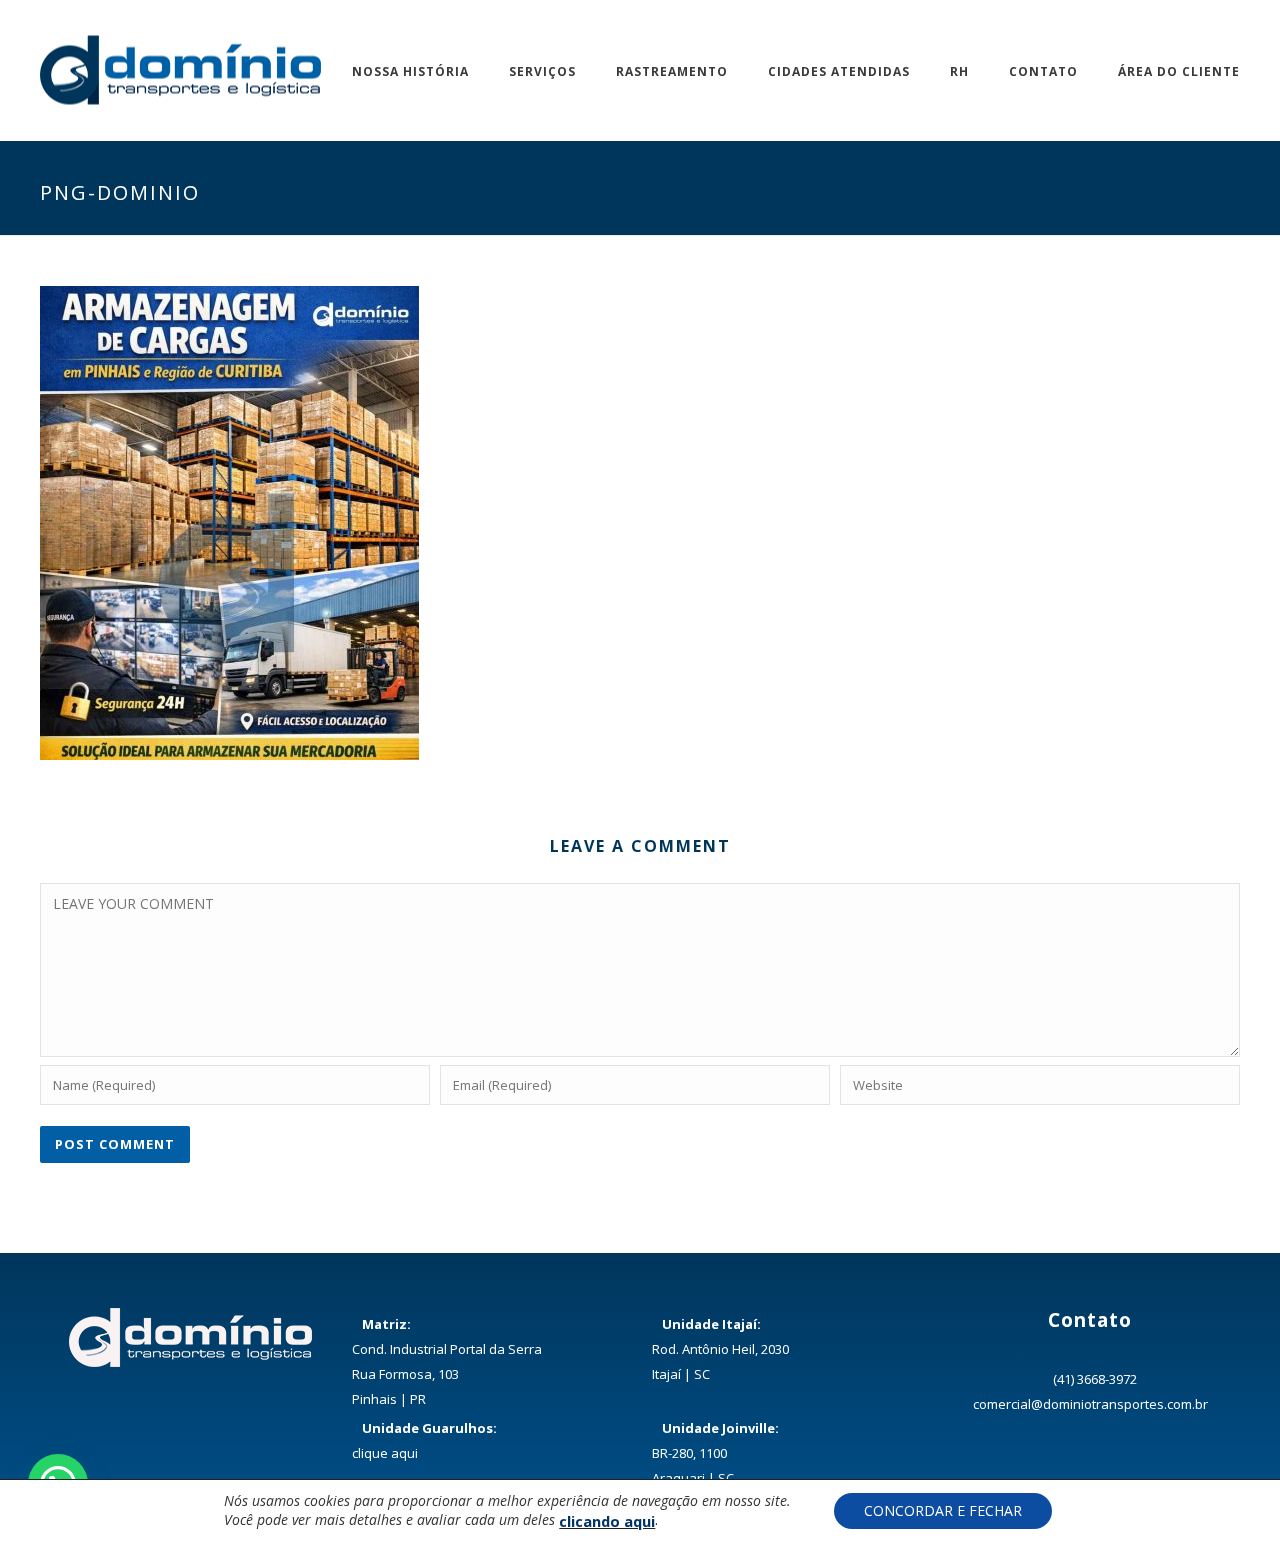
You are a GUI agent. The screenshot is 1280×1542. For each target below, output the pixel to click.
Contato (1043, 71)
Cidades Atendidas (839, 71)
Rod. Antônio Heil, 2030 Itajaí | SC (720, 1349)
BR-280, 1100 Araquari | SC (715, 1453)
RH (959, 71)
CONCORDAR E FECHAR (943, 1510)
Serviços (542, 71)
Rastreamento (672, 71)
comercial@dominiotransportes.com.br (1090, 1404)
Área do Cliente (1179, 71)
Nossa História (410, 71)
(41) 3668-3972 (1095, 1379)
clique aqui (385, 1453)
